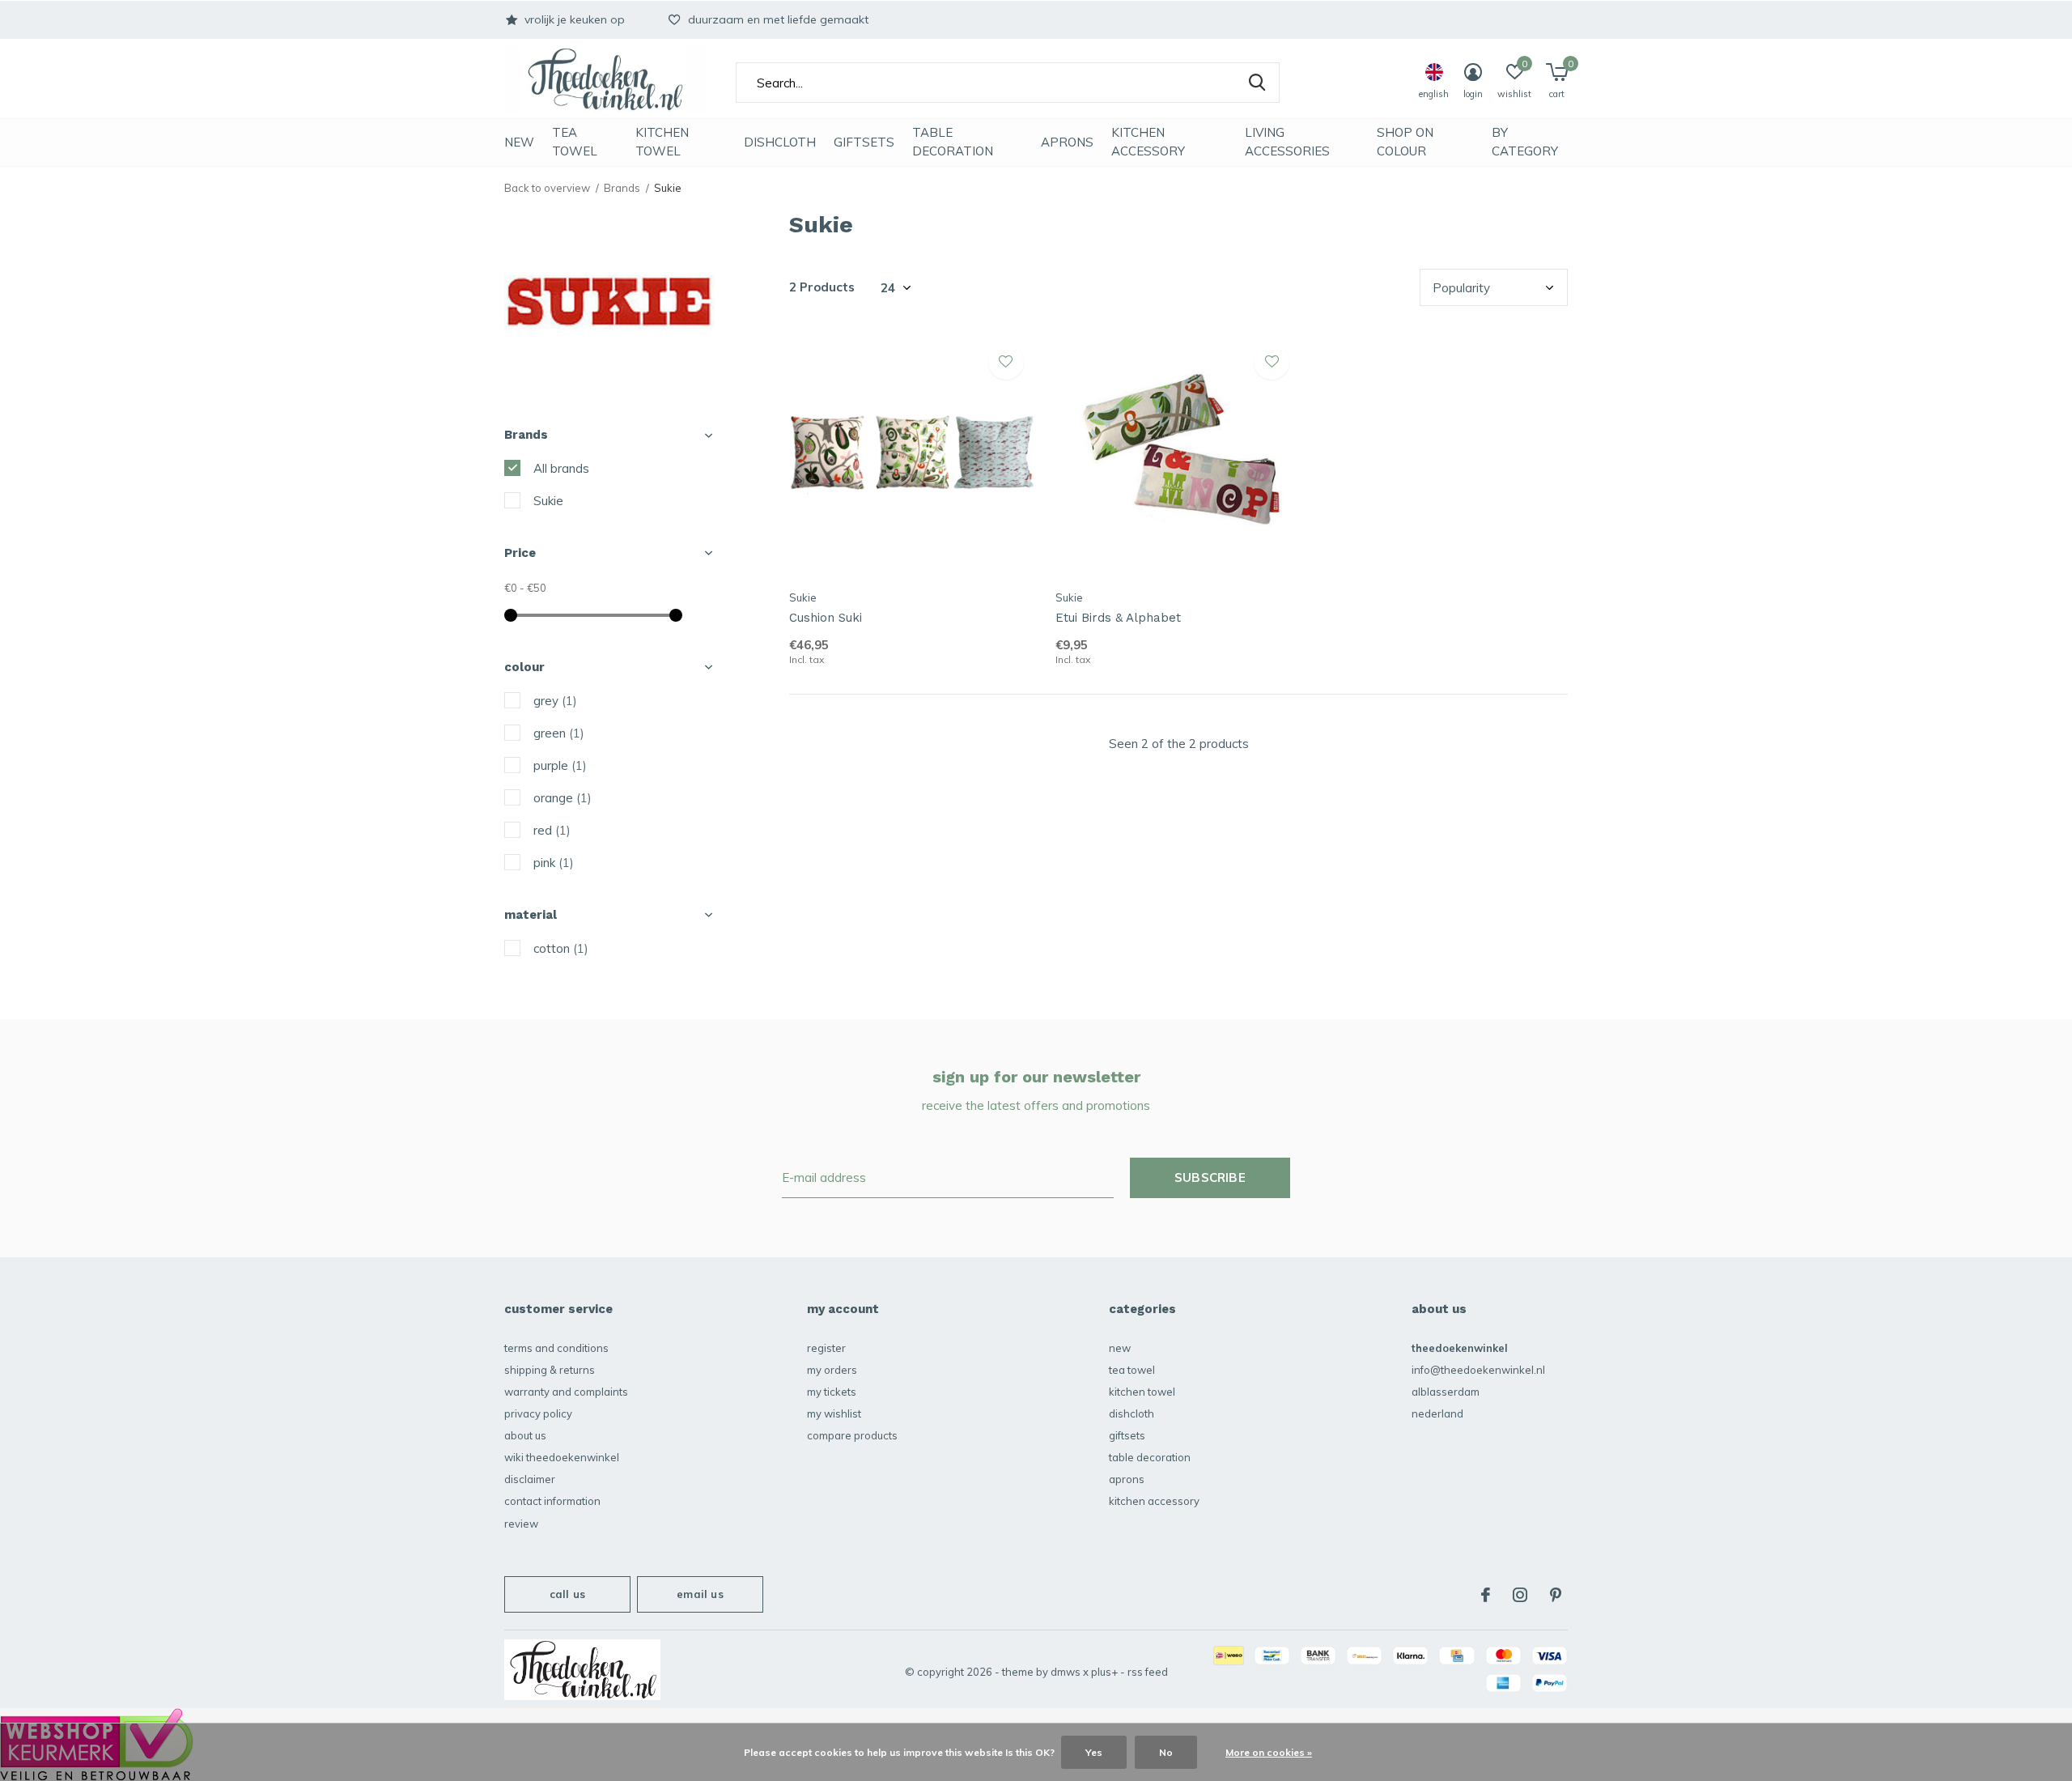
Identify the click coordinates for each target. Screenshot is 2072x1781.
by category (1525, 142)
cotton (561, 948)
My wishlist (834, 1413)
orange (563, 798)
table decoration (953, 142)
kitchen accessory (1148, 142)
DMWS (1066, 1672)
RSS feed (1148, 1672)
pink (554, 863)
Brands (622, 188)
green (559, 733)
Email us (700, 1594)
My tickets (832, 1392)
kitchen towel (662, 142)
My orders (832, 1370)
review (521, 1524)
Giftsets (864, 142)
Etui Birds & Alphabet (1118, 618)
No (1166, 1752)
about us (525, 1435)
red (552, 830)
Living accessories (1287, 142)
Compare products (852, 1435)
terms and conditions (556, 1348)
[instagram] (1520, 1595)
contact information (552, 1501)
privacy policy (538, 1413)
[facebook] (1486, 1595)
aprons (1067, 142)
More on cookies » (1269, 1752)
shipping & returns (550, 1370)
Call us (567, 1594)
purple (560, 765)
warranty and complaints (566, 1392)
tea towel (575, 142)
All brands (561, 468)
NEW (519, 142)
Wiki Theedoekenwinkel (562, 1457)
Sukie (548, 501)
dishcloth (780, 142)
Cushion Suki (826, 618)
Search (1257, 83)
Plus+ (1104, 1672)
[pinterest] (1556, 1595)
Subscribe (1210, 1177)
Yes (1094, 1752)
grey (555, 701)
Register (826, 1348)
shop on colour (1405, 142)
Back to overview (547, 188)
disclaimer (530, 1479)
